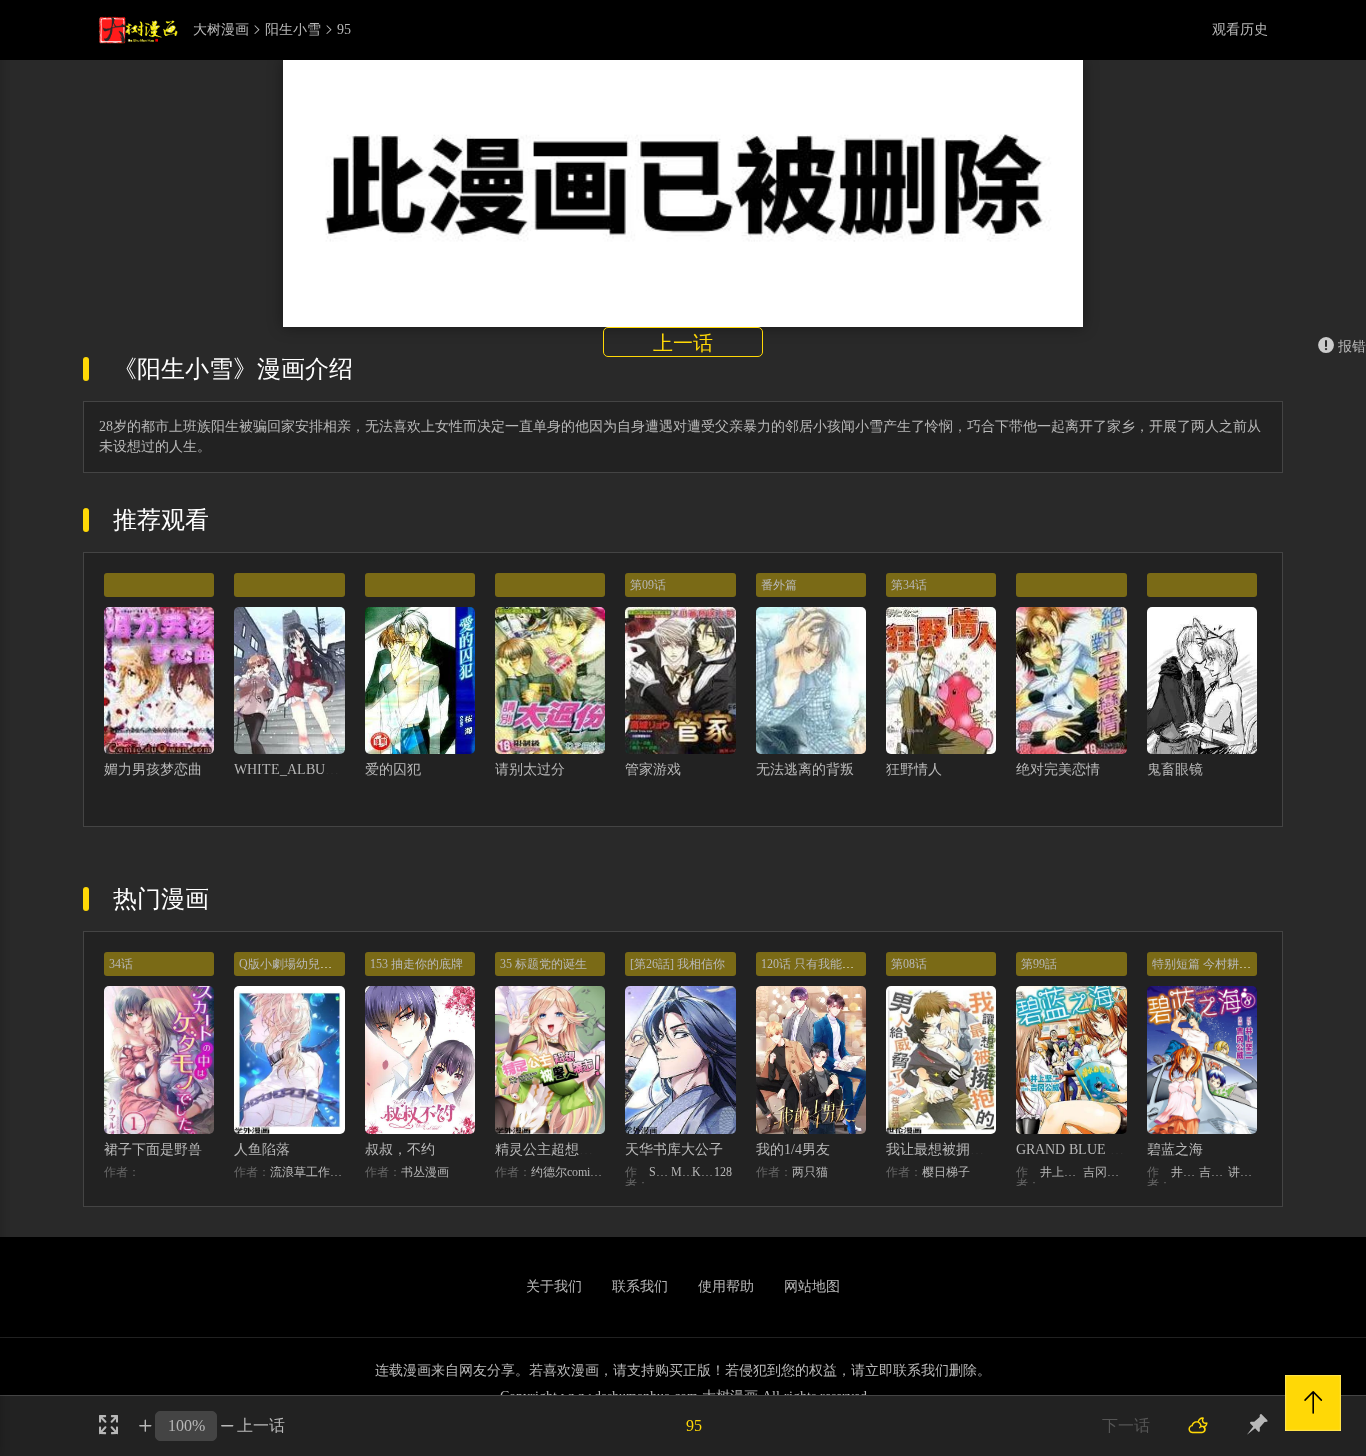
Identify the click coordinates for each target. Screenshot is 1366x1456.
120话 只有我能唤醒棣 (819, 964)
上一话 (683, 343)
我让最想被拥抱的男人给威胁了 (984, 1149)
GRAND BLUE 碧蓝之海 (1091, 1149)
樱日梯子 (946, 1172)
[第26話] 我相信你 (677, 964)
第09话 (648, 585)
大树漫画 (221, 30)
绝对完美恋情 (1058, 769)
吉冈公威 (1104, 1172)
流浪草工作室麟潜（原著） (307, 1172)
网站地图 (812, 1286)
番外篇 (779, 585)
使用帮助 (726, 1286)
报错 (1352, 346)
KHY (703, 1172)
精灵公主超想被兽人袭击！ (579, 1149)
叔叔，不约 (400, 1149)
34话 (121, 964)
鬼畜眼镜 (1175, 769)
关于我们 (554, 1286)
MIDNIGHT (682, 1172)
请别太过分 (530, 769)
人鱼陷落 (262, 1149)
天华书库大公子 (674, 1149)
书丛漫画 (425, 1172)
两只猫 (810, 1172)
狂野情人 (914, 769)
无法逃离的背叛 (805, 769)
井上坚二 (1061, 1172)
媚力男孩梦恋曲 (153, 769)
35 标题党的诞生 (543, 964)
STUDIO (660, 1172)
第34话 (909, 585)
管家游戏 (653, 769)
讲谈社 (1242, 1172)
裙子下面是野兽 (153, 1149)
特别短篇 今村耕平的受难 (1219, 964)
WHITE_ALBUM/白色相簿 (315, 769)
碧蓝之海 (1175, 1149)
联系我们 (640, 1286)
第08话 (909, 964)
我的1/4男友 (793, 1149)
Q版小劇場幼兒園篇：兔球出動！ (327, 964)
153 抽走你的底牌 (416, 964)
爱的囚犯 (393, 769)
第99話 (1039, 964)
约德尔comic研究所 (568, 1172)
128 (723, 1172)
